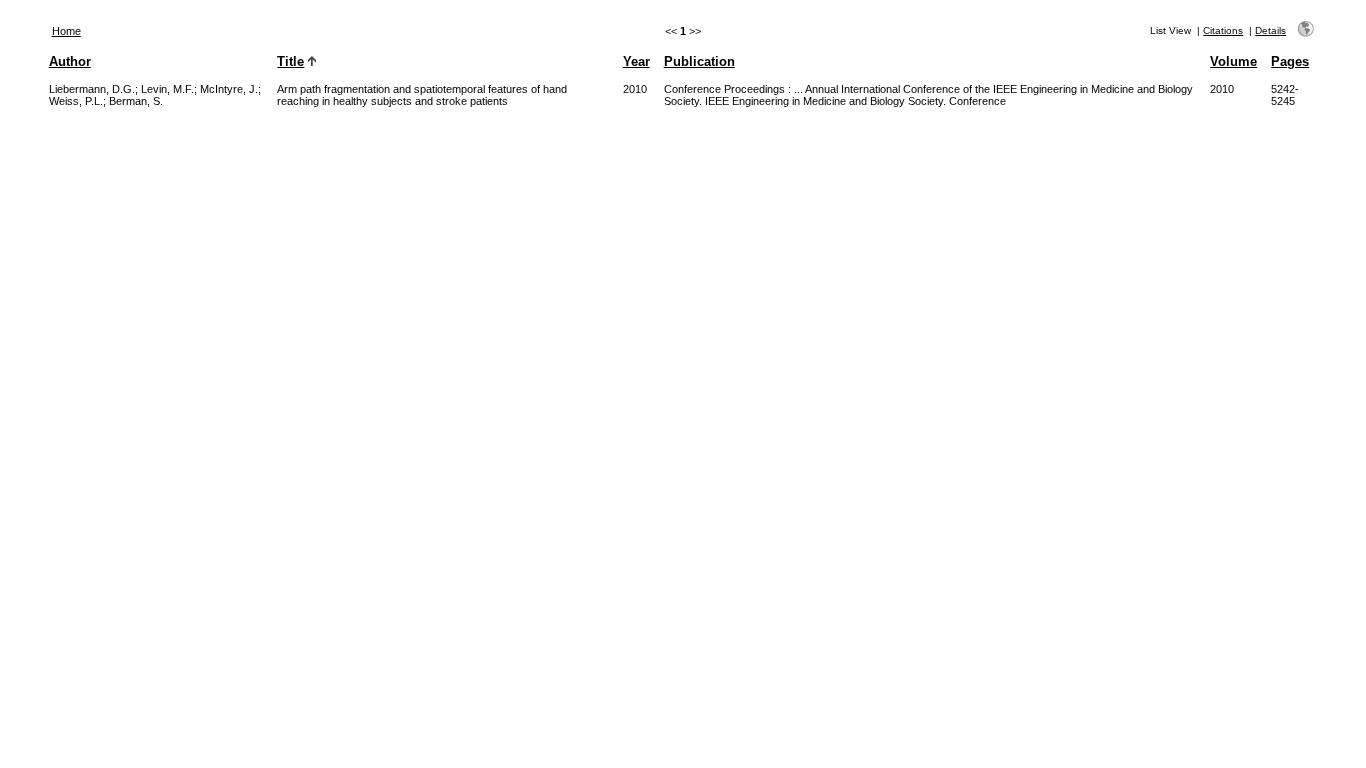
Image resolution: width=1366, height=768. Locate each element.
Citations (1223, 30)
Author (70, 61)
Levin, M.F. (167, 89)
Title (290, 61)
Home (66, 31)
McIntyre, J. (229, 89)
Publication (699, 61)
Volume (1233, 61)
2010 (635, 89)
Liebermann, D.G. (92, 89)
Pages (1290, 61)
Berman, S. (136, 101)
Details (1270, 30)
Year (636, 61)
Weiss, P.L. (76, 101)
